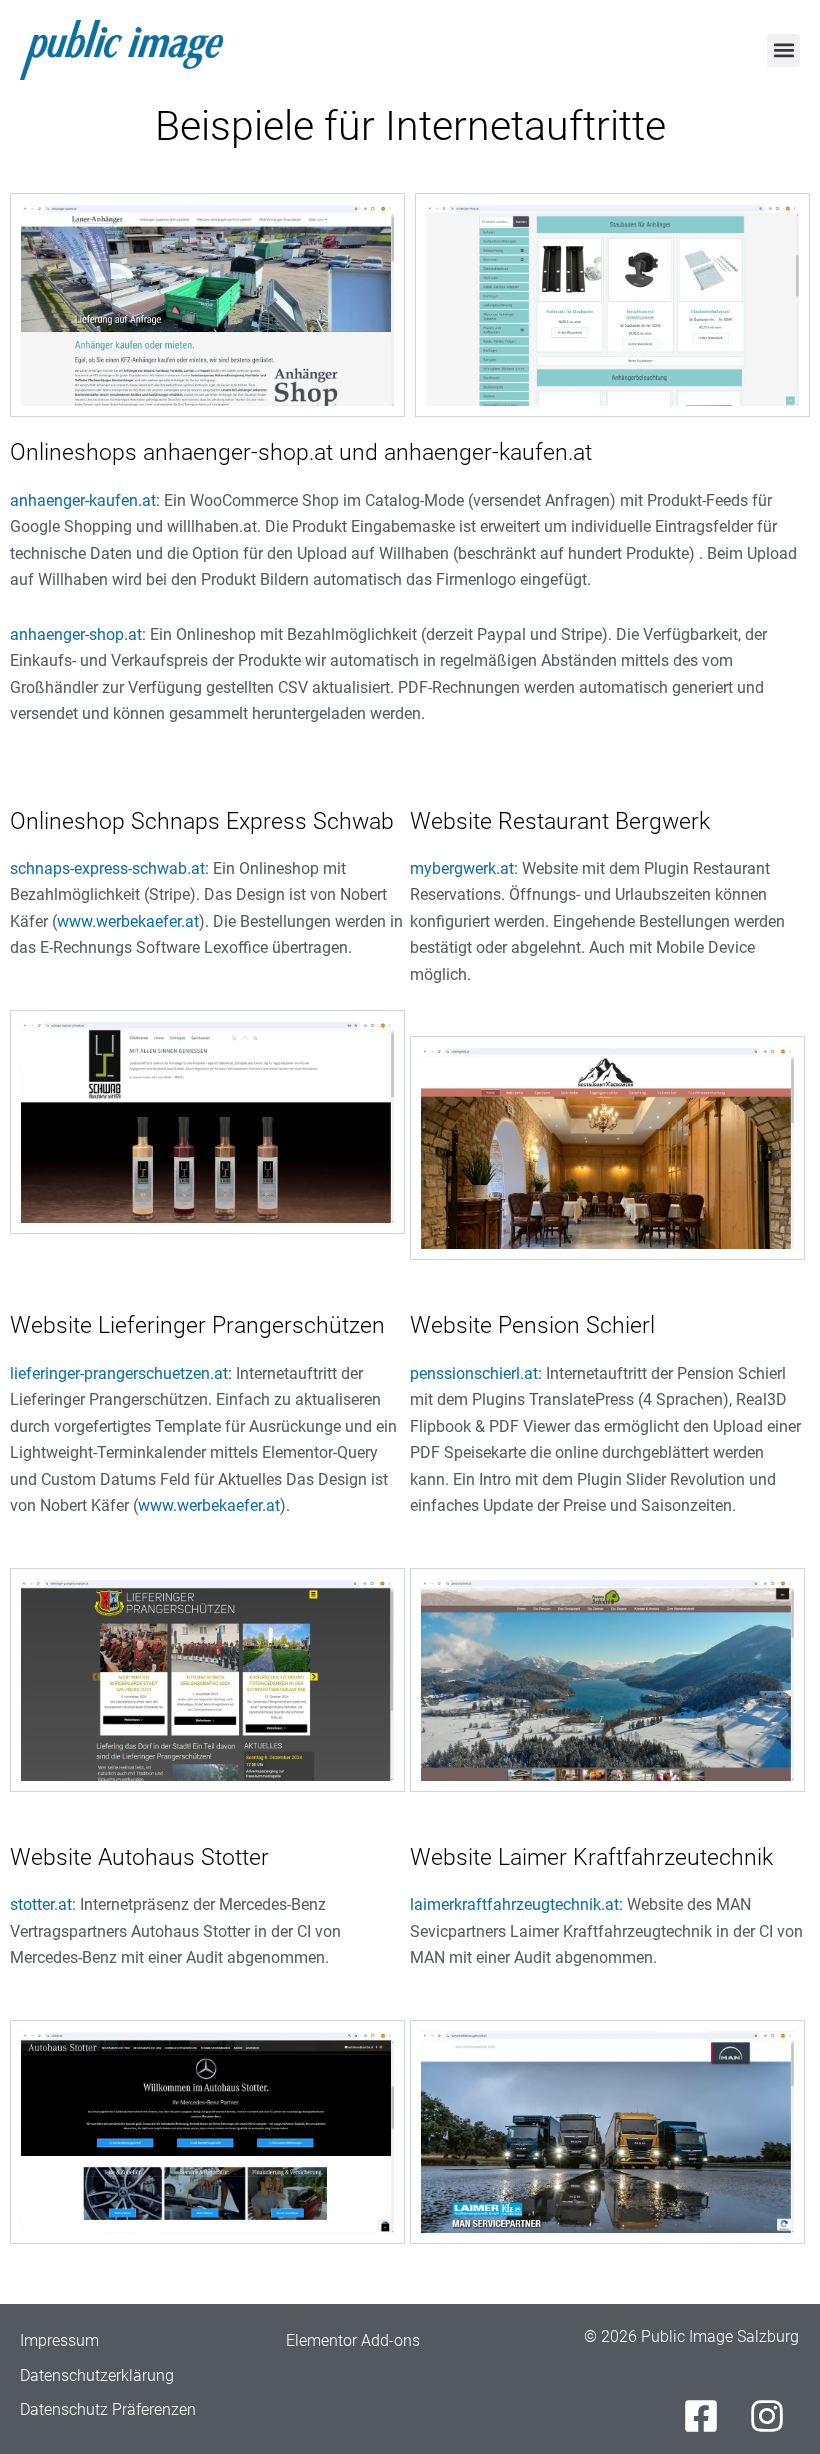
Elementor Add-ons (353, 2340)
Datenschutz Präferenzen (108, 2409)
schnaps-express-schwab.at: (109, 868)
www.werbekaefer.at (128, 921)
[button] (783, 50)
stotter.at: (43, 1904)
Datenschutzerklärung (97, 2375)
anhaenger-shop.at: (78, 634)
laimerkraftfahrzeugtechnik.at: (516, 1904)
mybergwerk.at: (464, 868)
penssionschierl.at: (476, 1373)
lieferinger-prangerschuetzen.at (119, 1373)
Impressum (59, 2340)
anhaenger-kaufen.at (83, 500)
